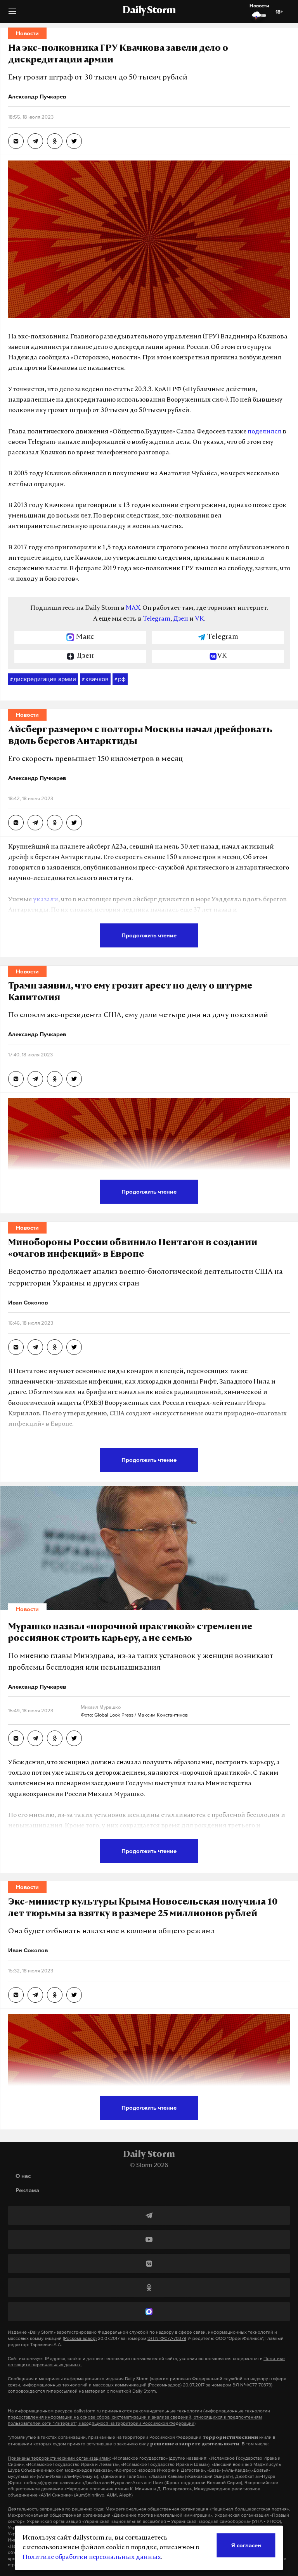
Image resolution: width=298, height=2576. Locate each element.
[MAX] (149, 2312)
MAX (133, 608)
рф (120, 679)
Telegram (157, 619)
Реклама (27, 2190)
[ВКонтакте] (149, 2264)
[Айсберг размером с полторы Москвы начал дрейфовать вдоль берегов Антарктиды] (16, 823)
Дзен (181, 619)
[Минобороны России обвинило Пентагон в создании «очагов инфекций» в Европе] (16, 1347)
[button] (12, 14)
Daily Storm (149, 11)
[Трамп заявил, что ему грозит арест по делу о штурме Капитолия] (16, 1079)
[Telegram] (149, 2215)
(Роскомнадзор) (80, 2338)
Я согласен (246, 2545)
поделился (264, 432)
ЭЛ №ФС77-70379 (167, 2338)
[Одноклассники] (149, 2288)
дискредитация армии (43, 679)
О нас (23, 2176)
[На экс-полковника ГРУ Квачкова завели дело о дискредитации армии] (16, 141)
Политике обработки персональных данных (92, 2557)
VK (199, 619)
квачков (95, 679)
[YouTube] (149, 2240)
